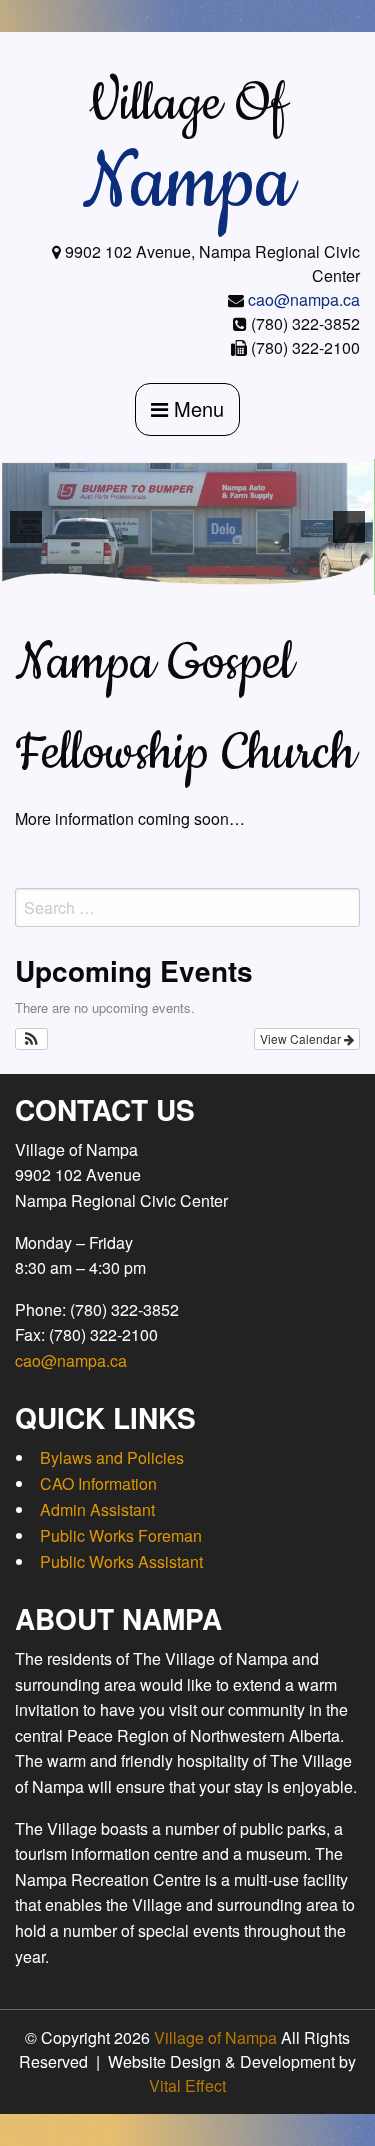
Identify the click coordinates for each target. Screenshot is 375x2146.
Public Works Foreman (121, 1535)
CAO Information (98, 1483)
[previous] (26, 527)
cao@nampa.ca (304, 299)
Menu (196, 408)
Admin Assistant (97, 1509)
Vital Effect (187, 2085)
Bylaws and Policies (112, 1457)
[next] (349, 527)
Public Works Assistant (121, 1561)
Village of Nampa (215, 2037)
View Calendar (302, 1038)
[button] (31, 1039)
